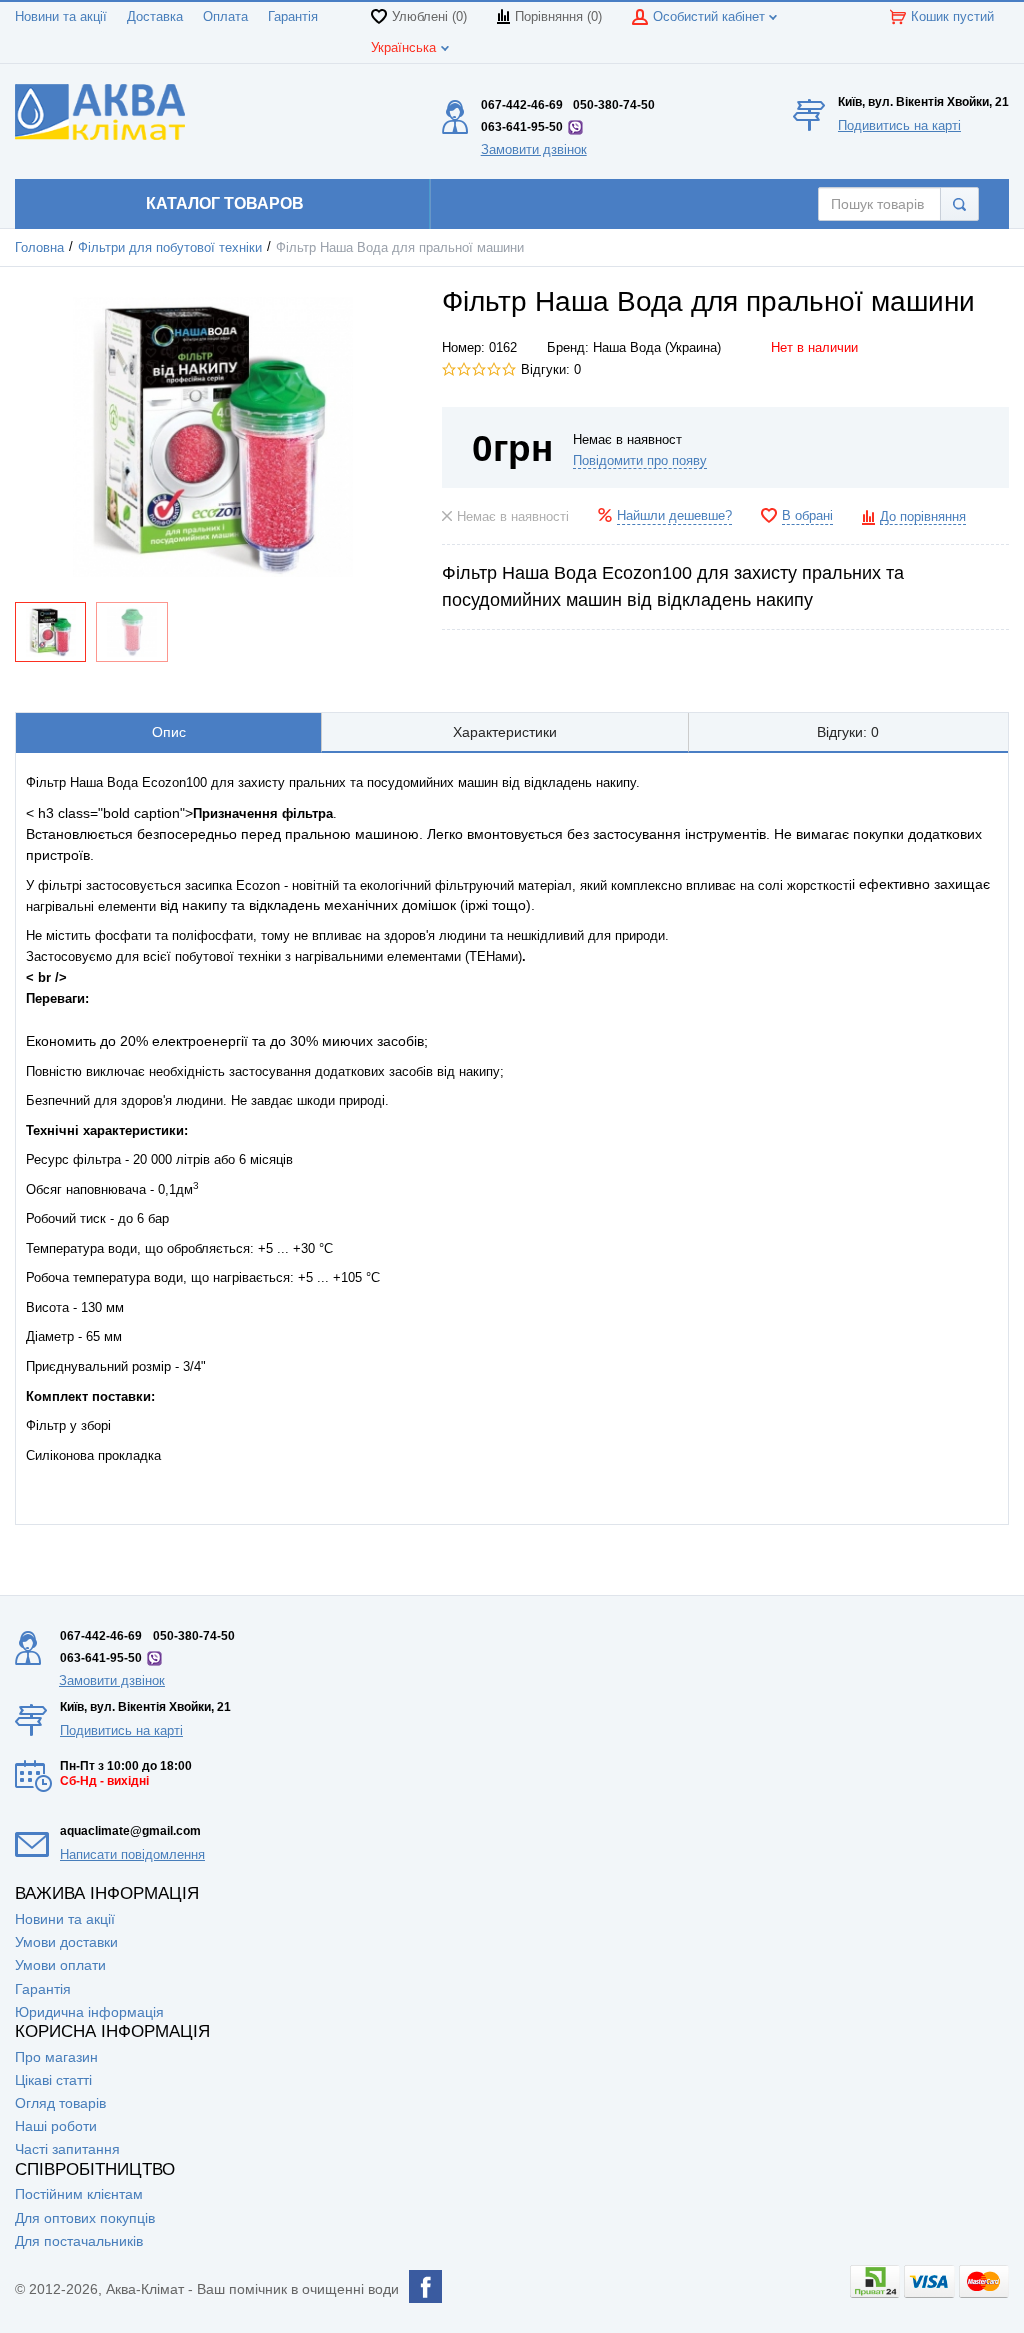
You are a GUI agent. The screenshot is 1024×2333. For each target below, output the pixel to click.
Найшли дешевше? (674, 516)
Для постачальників (79, 2241)
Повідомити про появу (640, 461)
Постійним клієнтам (79, 2194)
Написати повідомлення (132, 1854)
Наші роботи (56, 2126)
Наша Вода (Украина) (657, 348)
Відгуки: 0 (551, 370)
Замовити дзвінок (534, 149)
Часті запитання (67, 2149)
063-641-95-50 (522, 127)
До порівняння (923, 517)
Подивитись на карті (899, 125)
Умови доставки (66, 1942)
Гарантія (293, 17)
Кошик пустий (952, 17)
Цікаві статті (53, 2080)
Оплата (225, 17)
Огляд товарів (60, 2103)
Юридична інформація (89, 2012)
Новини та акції (61, 17)
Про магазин (56, 2057)
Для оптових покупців (85, 2218)
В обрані (807, 516)
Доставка (155, 17)
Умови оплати (60, 1965)
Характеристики (505, 732)
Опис (169, 732)
